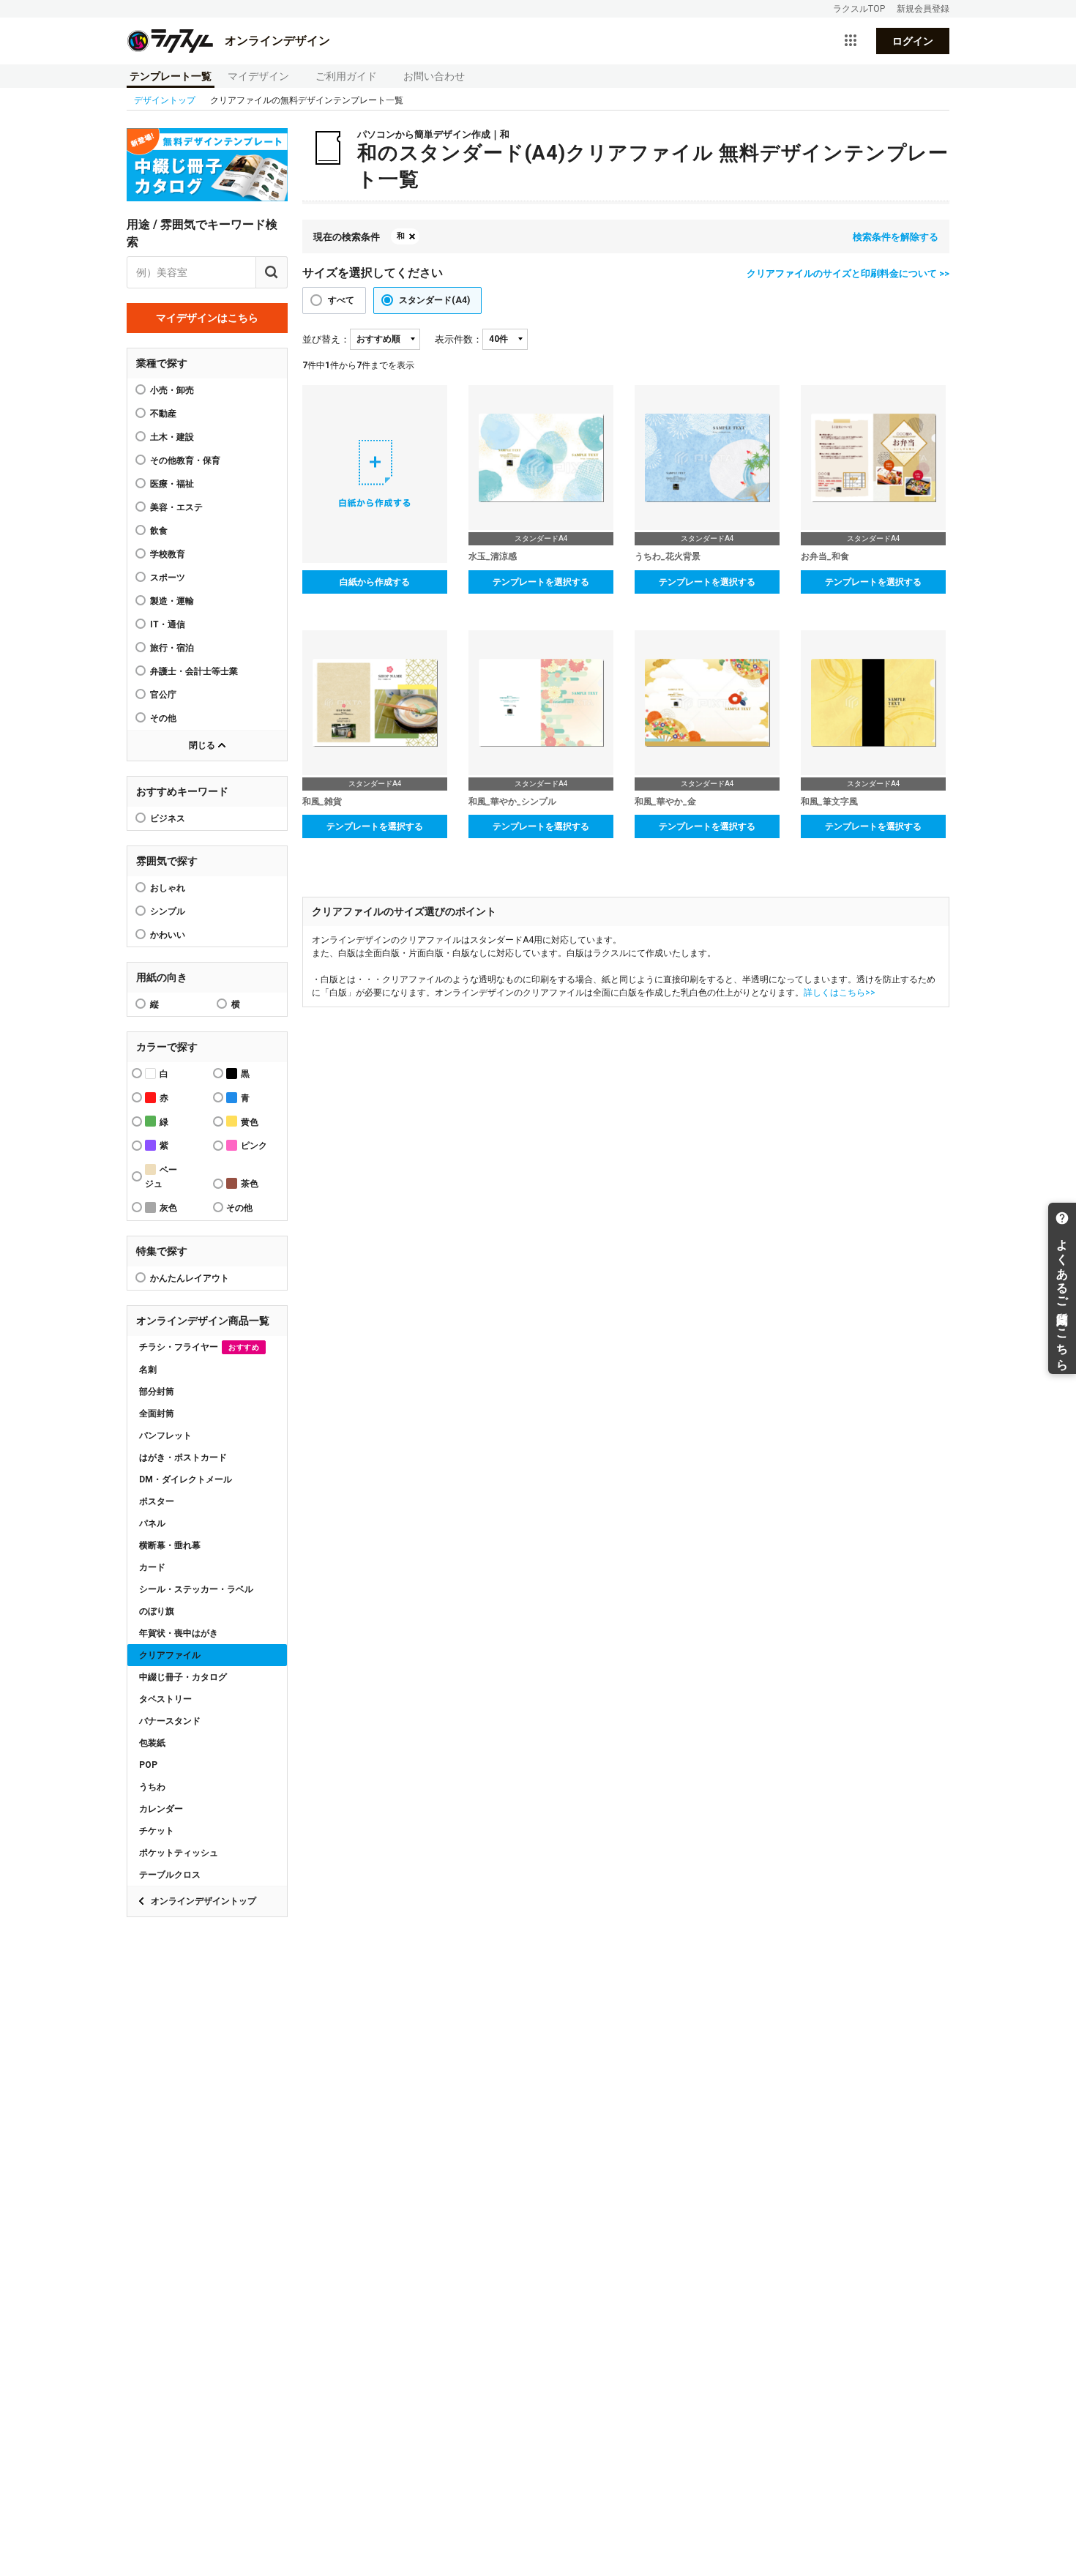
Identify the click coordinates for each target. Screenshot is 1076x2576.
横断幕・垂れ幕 (170, 1545)
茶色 (250, 1184)
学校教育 (168, 554)
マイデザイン (258, 76)
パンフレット (165, 1436)
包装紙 (152, 1743)
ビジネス (168, 818)
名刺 (148, 1370)
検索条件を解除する (896, 237)
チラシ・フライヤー (199, 1347)
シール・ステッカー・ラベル (196, 1589)
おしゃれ (168, 888)
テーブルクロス (170, 1875)
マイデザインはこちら (207, 318)
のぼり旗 (157, 1611)
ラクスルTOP (859, 9)
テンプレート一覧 (171, 76)
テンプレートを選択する (541, 582)
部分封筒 (157, 1392)
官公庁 (163, 695)
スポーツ (168, 578)
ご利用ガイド (346, 76)
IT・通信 (168, 624)
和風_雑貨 (322, 802)
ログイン (913, 41)
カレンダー (161, 1809)
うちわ (152, 1787)
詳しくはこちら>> (840, 993)
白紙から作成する (375, 582)
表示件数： (459, 339)
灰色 (168, 1208)
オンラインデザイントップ (203, 1901)
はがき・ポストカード (183, 1457)
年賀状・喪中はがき (179, 1633)
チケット (157, 1831)
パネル (152, 1523)
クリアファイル (170, 1655)
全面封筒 (157, 1414)
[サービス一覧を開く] (851, 41)
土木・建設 (172, 437)
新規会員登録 (923, 9)
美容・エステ (176, 507)
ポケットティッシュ (179, 1853)
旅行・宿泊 (172, 648)
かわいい (168, 935)
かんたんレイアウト (190, 1278)
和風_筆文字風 (829, 802)
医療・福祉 (172, 484)
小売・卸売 (172, 390)
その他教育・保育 (185, 460)
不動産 (163, 414)
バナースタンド (170, 1721)
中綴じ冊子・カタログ (183, 1677)
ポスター (157, 1501)
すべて (341, 300)
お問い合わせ (434, 76)
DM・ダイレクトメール (186, 1479)
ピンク (254, 1146)
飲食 (159, 531)
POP (148, 1765)
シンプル (168, 911)
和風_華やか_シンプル (512, 802)
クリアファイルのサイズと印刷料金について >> (848, 273)
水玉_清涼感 (493, 556)
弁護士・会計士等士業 (194, 671)
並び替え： (326, 339)
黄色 (250, 1122)
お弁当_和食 (825, 556)
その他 (163, 718)
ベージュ (161, 1177)
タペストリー (165, 1699)
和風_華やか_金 (665, 802)
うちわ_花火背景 (668, 556)
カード (152, 1567)
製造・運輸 (172, 601)
